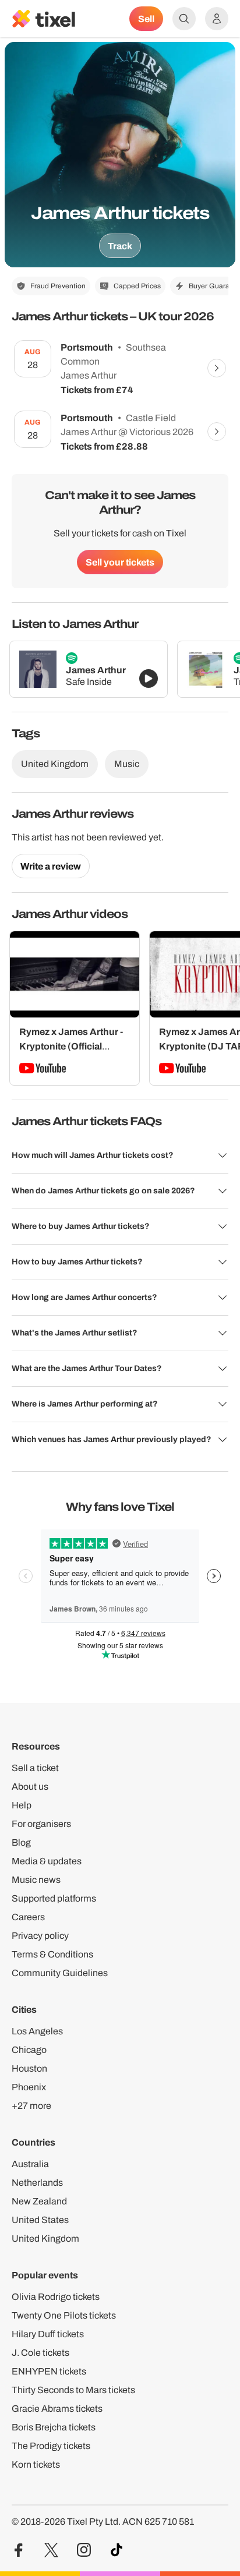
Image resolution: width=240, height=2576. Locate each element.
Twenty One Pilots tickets (64, 2315)
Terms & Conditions (52, 1954)
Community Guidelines (60, 1973)
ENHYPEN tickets (49, 2371)
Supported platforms (54, 1898)
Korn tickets (36, 2464)
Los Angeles (37, 2031)
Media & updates (47, 1861)
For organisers (41, 1824)
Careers (28, 1917)
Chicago (29, 2050)
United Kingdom (55, 764)
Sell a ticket (35, 1768)
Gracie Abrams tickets (57, 2409)
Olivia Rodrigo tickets (56, 2297)
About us (30, 1787)
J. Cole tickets (40, 2353)
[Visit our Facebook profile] (19, 2550)
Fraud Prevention (58, 286)
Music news (36, 1880)
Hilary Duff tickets (48, 2334)
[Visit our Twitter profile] (51, 2550)
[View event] (217, 368)
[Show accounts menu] (217, 19)
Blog (21, 1842)
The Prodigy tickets (51, 2446)
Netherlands (37, 2183)
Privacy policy (40, 1936)
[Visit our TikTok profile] (117, 2550)
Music (127, 764)
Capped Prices (137, 286)
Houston (29, 2068)
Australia (30, 2164)
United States (40, 2220)
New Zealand (39, 2201)
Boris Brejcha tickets (54, 2427)
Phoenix (29, 2087)
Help (22, 1805)
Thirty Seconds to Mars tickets (73, 2390)
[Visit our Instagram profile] (84, 2550)
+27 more (31, 2106)
